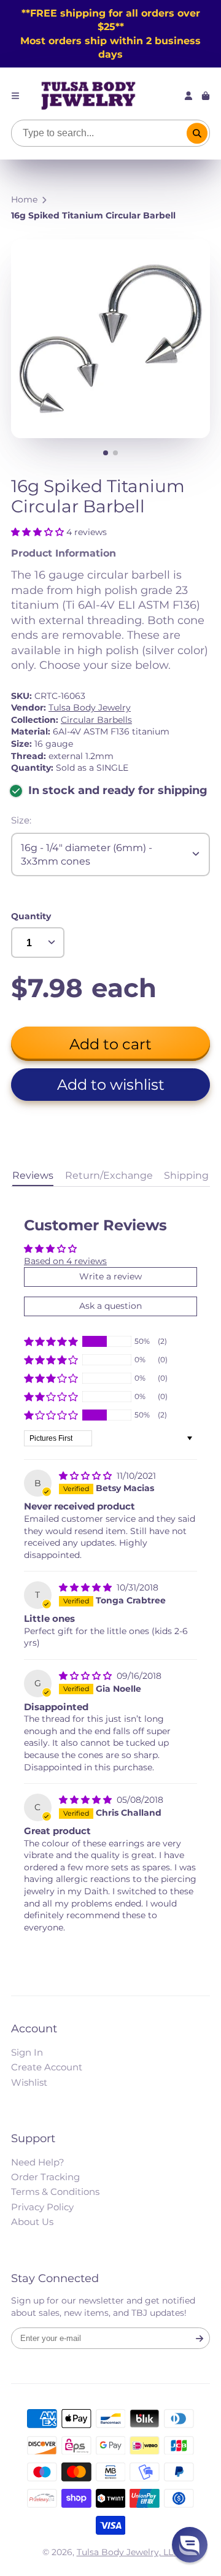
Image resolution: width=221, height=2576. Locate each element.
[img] (87, 1476)
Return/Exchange (109, 1175)
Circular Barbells (96, 720)
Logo (88, 96)
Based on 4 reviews (65, 1261)
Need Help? (38, 2162)
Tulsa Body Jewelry (90, 708)
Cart (206, 96)
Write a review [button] (110, 1276)
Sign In (27, 2052)
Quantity (31, 916)
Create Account (47, 2067)
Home (24, 199)
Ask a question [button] (110, 1306)
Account (188, 96)
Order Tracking (45, 2177)
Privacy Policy (42, 2207)
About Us (32, 2222)
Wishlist (29, 2082)
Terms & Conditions (55, 2192)
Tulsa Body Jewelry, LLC (128, 2552)
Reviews (33, 1175)
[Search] (197, 133)
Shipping (186, 1175)
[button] (39, 532)
